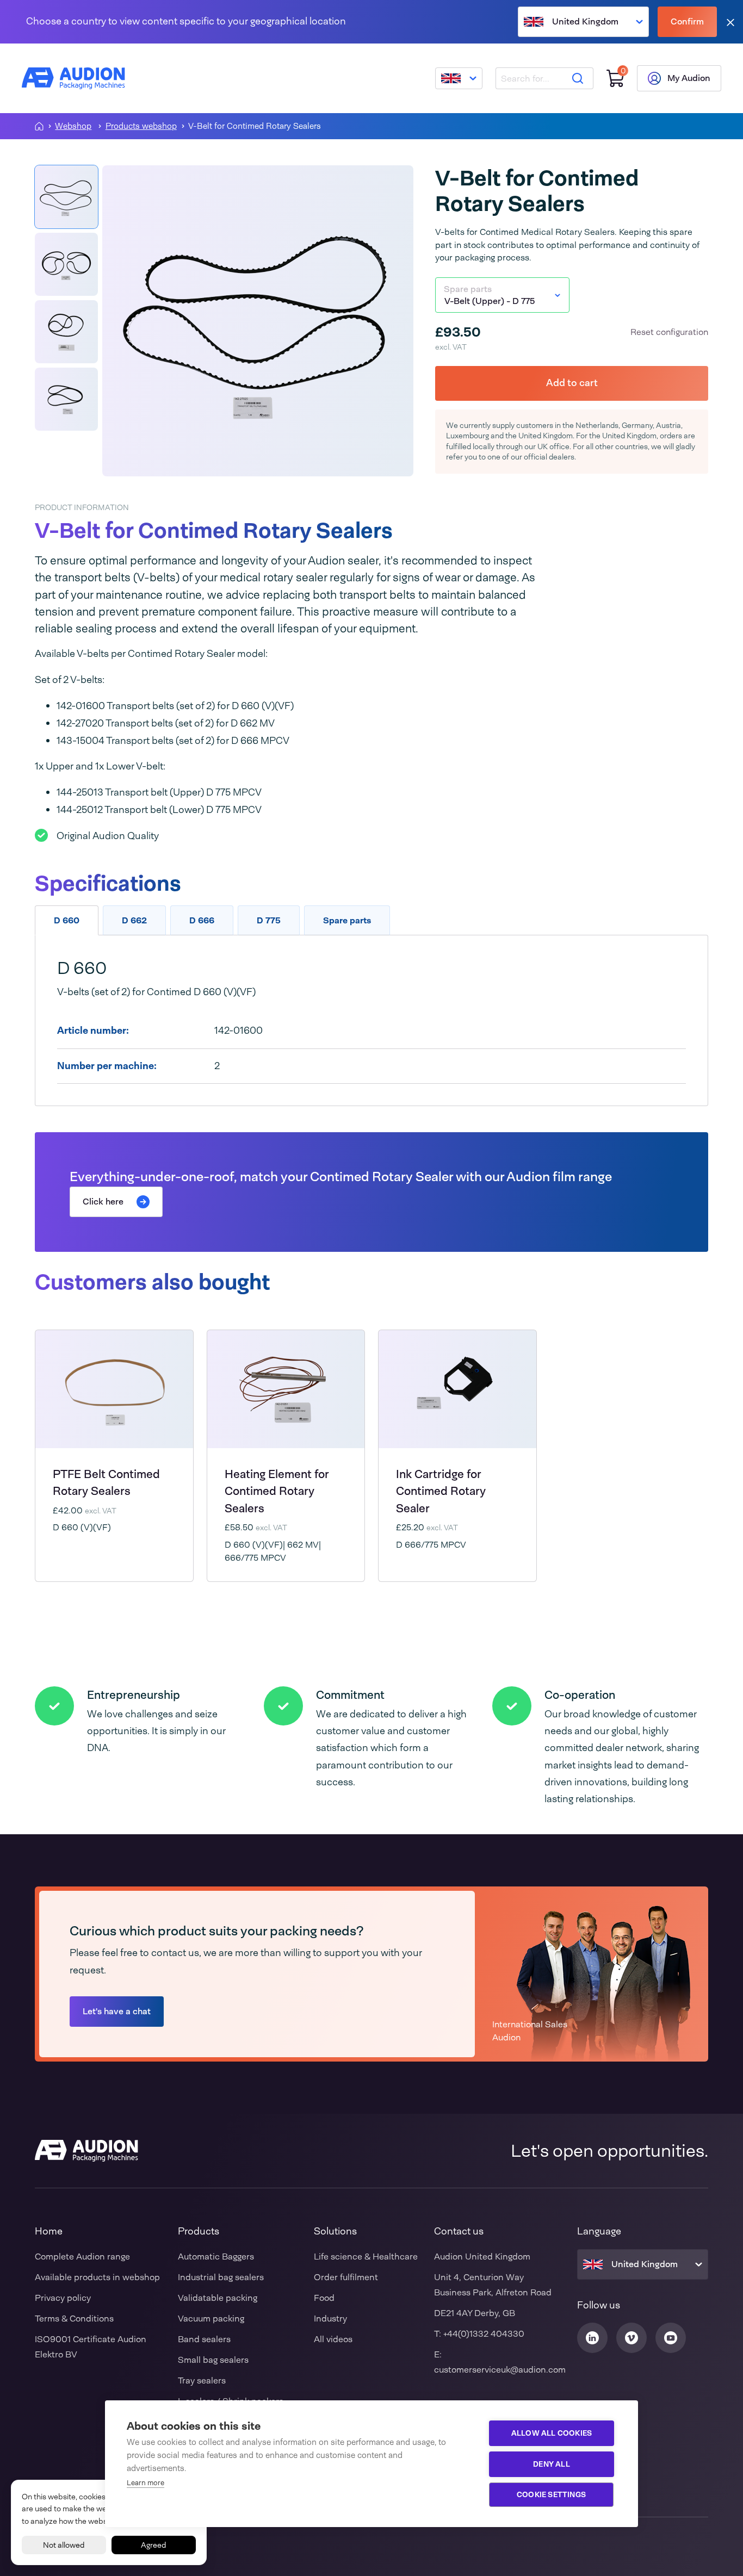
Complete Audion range (82, 2257)
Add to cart (572, 383)
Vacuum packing (211, 2319)
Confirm (687, 21)
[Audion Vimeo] (631, 2338)
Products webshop (141, 126)
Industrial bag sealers (221, 2277)
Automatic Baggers (216, 2257)
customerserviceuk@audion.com (500, 2370)
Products (199, 2231)
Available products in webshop (97, 2277)
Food (324, 2298)
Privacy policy (63, 2298)
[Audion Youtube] (671, 2338)
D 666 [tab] (202, 920)
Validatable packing (218, 2298)
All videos (333, 2339)
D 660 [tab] (67, 920)
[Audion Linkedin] (592, 2338)
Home (49, 2231)
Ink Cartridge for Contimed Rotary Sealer (441, 1491)
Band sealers (204, 2339)
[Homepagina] (39, 126)
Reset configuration (669, 332)
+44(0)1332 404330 (484, 2334)
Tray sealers (202, 2381)
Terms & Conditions (74, 2319)
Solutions (335, 2231)
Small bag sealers (213, 2360)
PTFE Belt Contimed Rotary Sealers (106, 1482)
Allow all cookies (552, 2433)
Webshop (73, 126)
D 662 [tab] (134, 920)
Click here (103, 1202)
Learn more (145, 2483)
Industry (330, 2319)
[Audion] (73, 78)
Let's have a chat (117, 2011)
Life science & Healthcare (366, 2257)
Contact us (459, 2231)
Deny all (552, 2464)
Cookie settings (551, 2494)
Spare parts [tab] (347, 920)
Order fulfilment (346, 2277)
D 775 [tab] (269, 920)
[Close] (730, 22)
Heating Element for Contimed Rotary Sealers (277, 1491)
